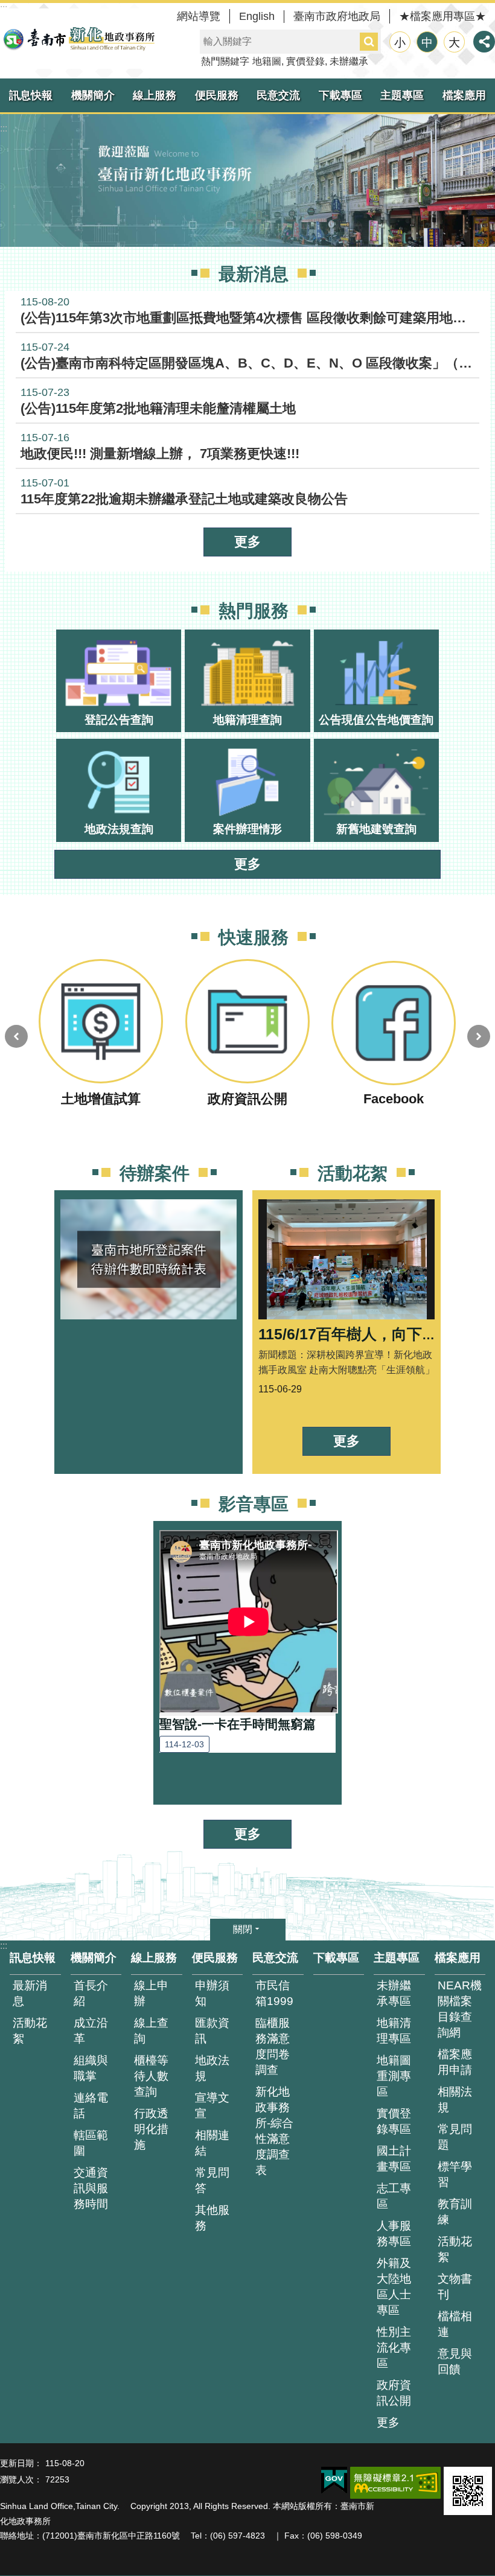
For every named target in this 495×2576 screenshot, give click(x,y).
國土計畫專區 (394, 2159)
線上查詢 (151, 2031)
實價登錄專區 (394, 2121)
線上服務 (155, 95)
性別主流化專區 (394, 2348)
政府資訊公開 (394, 2393)
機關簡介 (93, 95)
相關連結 (212, 2143)
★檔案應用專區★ (442, 16)
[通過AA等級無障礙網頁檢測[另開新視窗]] (395, 2483)
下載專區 (340, 95)
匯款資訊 (212, 2031)
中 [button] (427, 43)
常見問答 (212, 2180)
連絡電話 (91, 2106)
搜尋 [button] (369, 42)
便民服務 (217, 95)
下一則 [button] (479, 1036)
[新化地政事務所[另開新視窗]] (247, 180)
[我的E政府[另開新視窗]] (334, 2481)
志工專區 (394, 2196)
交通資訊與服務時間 (91, 2188)
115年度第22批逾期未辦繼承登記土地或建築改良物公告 (184, 492)
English (257, 16)
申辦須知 (212, 1993)
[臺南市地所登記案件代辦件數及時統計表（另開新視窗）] (148, 1290)
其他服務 (212, 2218)
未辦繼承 (349, 61)
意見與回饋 (455, 2361)
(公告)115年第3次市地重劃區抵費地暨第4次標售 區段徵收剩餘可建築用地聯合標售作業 (250, 311)
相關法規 (455, 2099)
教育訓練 (455, 2212)
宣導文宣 (212, 2106)
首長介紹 (91, 1993)
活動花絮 (30, 2031)
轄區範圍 (91, 2143)
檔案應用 (458, 1958)
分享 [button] (484, 42)
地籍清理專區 (394, 2031)
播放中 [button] (473, 958)
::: (4, 128)
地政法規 (212, 2068)
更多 (247, 542)
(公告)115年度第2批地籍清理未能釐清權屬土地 (158, 401)
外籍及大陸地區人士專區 (394, 2287)
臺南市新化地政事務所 (78, 39)
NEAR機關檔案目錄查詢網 (460, 2009)
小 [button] (400, 43)
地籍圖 (267, 61)
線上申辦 (151, 1993)
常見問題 (455, 2137)
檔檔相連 (455, 2324)
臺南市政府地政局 (337, 16)
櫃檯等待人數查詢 (151, 2076)
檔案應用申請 (455, 2062)
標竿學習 (455, 2174)
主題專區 (402, 95)
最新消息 (30, 1993)
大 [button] (454, 43)
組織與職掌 (91, 2068)
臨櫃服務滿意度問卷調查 (273, 2046)
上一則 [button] (16, 1036)
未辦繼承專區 (394, 1993)
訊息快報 (31, 95)
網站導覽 (199, 16)
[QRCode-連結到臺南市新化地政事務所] (468, 2491)
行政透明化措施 (151, 2129)
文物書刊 (455, 2287)
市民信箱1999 (274, 1993)
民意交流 (278, 95)
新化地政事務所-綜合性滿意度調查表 (274, 2131)
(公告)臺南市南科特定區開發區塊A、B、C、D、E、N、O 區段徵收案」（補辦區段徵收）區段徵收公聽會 (250, 356)
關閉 (243, 1929)
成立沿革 (91, 2031)
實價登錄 (305, 61)
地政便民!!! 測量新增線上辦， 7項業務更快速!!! (160, 446)
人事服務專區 (394, 2233)
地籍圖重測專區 (394, 2076)
